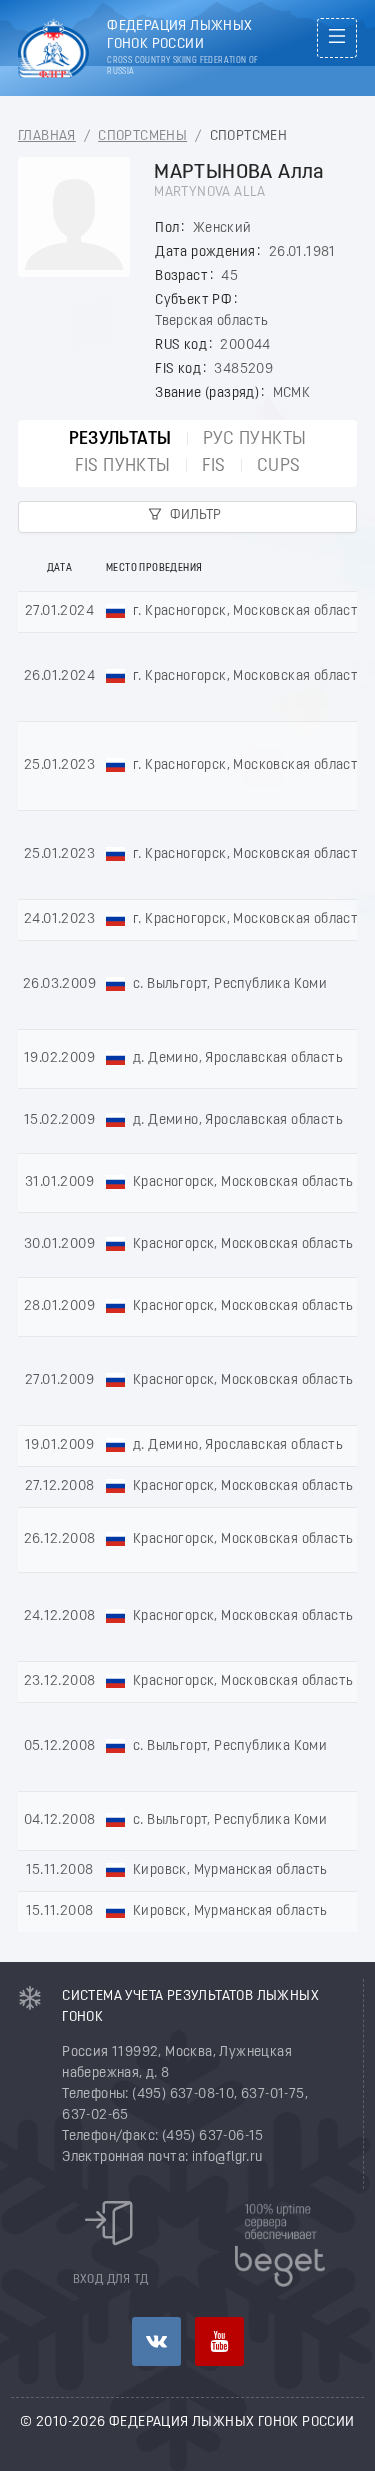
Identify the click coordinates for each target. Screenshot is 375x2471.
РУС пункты (255, 439)
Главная (47, 136)
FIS (214, 466)
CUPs (279, 466)
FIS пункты (123, 466)
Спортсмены (142, 136)
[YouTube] (219, 2341)
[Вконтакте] (156, 2341)
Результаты (120, 439)
